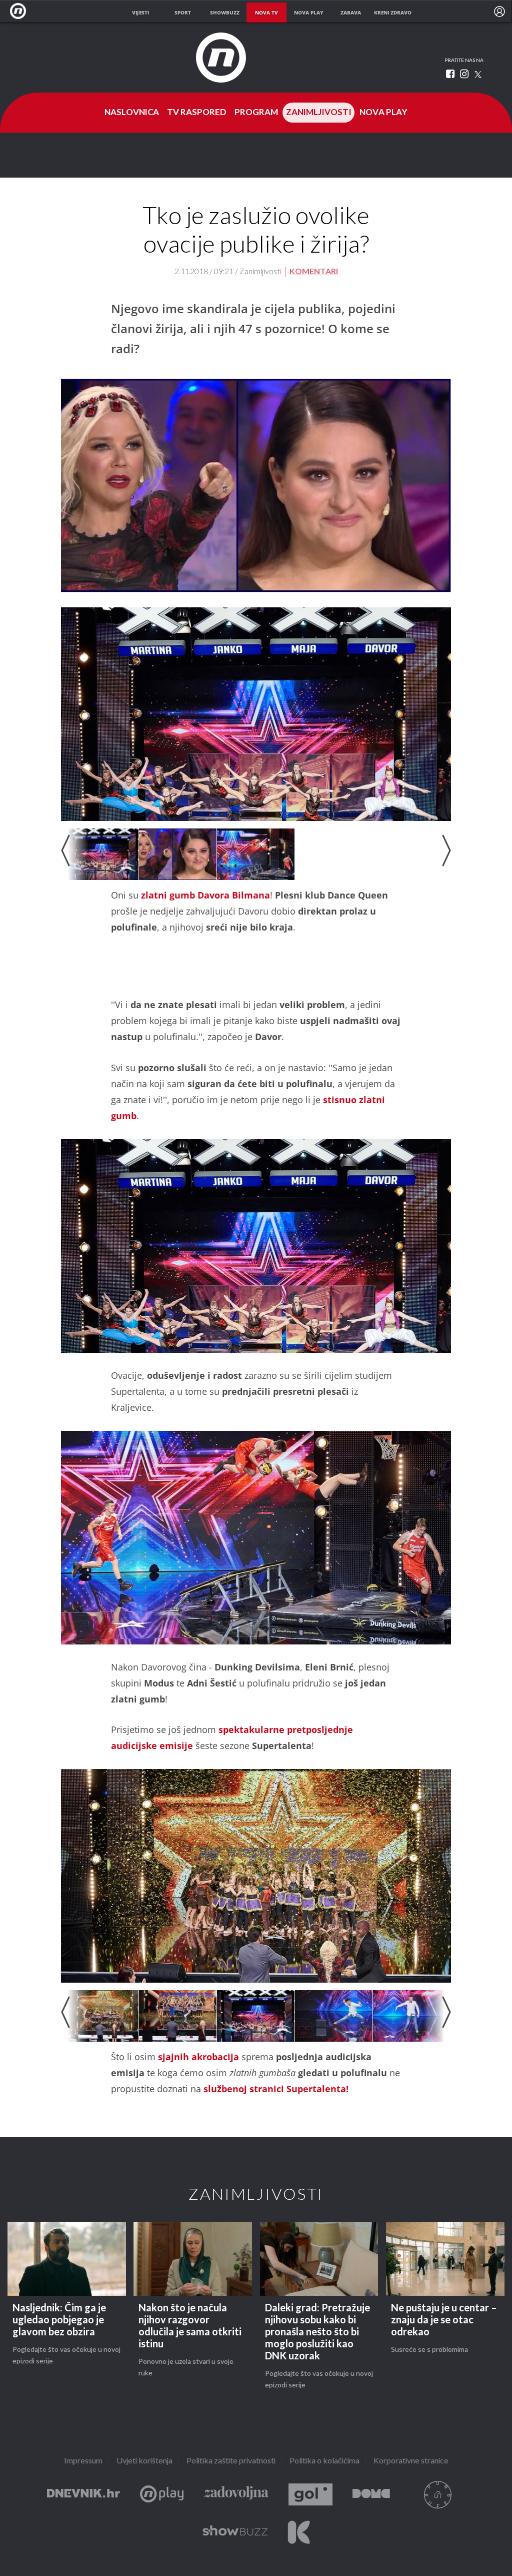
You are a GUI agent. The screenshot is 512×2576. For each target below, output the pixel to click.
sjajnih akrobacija (197, 2057)
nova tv (266, 13)
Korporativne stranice (411, 2461)
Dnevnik (83, 2495)
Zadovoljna (236, 2495)
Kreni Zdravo (299, 2532)
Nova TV (21, 11)
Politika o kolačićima (324, 2461)
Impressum (83, 2461)
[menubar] (499, 12)
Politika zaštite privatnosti (231, 2461)
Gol (310, 2495)
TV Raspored (197, 113)
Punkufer (437, 2495)
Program (256, 113)
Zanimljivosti (319, 113)
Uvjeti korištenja (144, 2461)
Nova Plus (162, 2495)
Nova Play (383, 113)
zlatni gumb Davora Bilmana (205, 895)
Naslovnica (132, 113)
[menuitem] (499, 12)
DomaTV (371, 2495)
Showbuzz (235, 2532)
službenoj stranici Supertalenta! (276, 2089)
